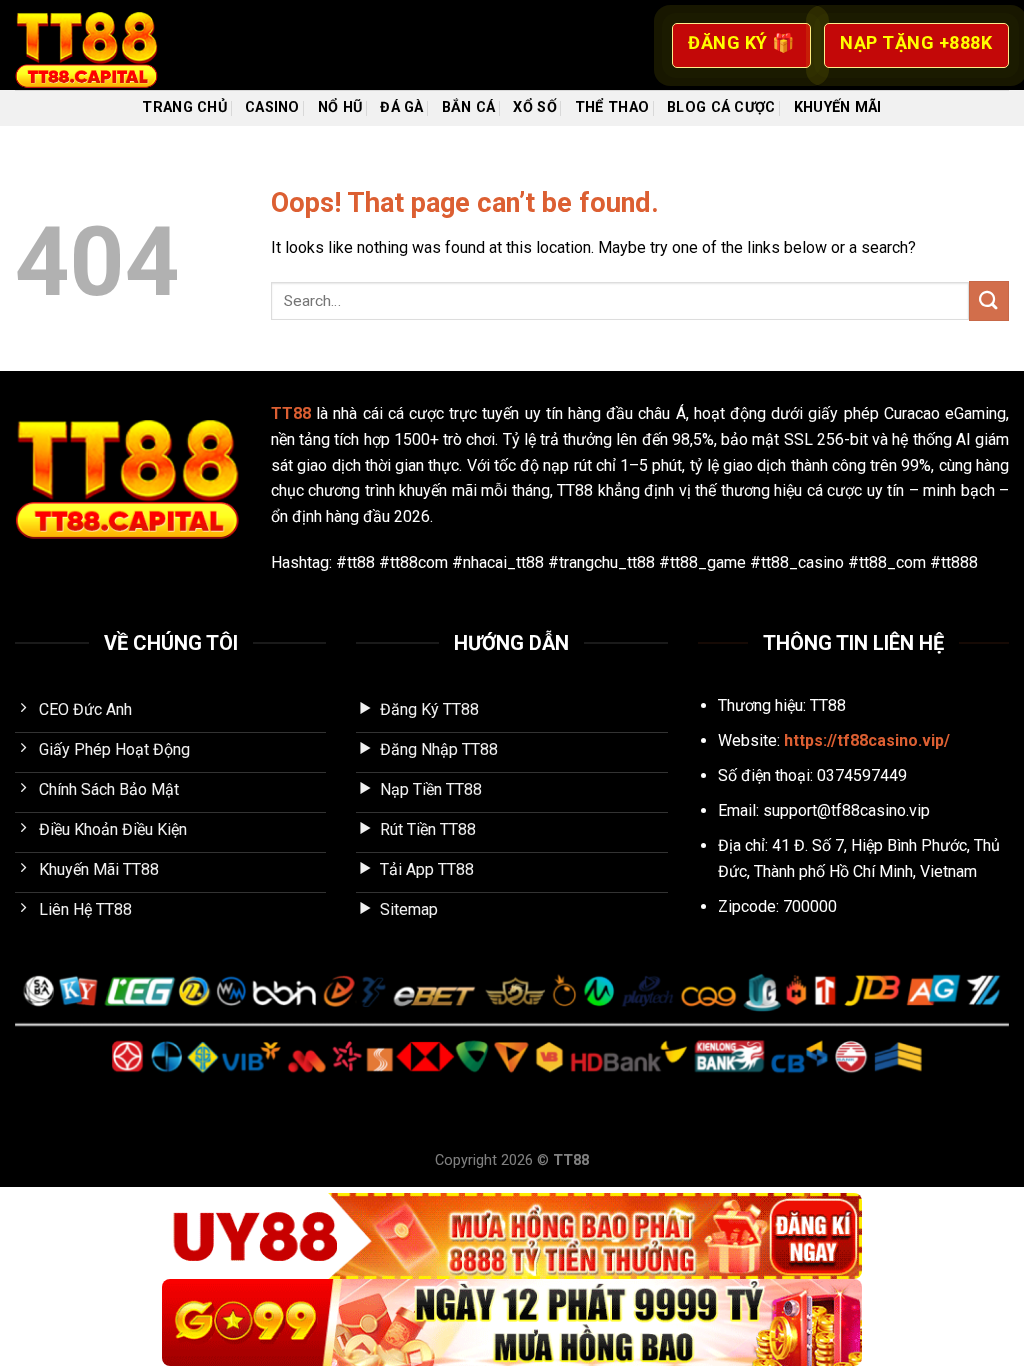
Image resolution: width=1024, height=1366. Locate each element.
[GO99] (512, 1322)
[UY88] (512, 1236)
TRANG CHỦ (184, 107)
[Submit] (989, 300)
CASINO (272, 107)
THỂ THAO (612, 107)
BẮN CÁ (469, 107)
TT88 (291, 413)
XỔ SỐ (534, 107)
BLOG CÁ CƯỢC (721, 107)
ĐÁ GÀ (401, 107)
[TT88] (115, 45)
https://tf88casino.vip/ (867, 740)
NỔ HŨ (340, 107)
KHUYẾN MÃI (838, 107)
